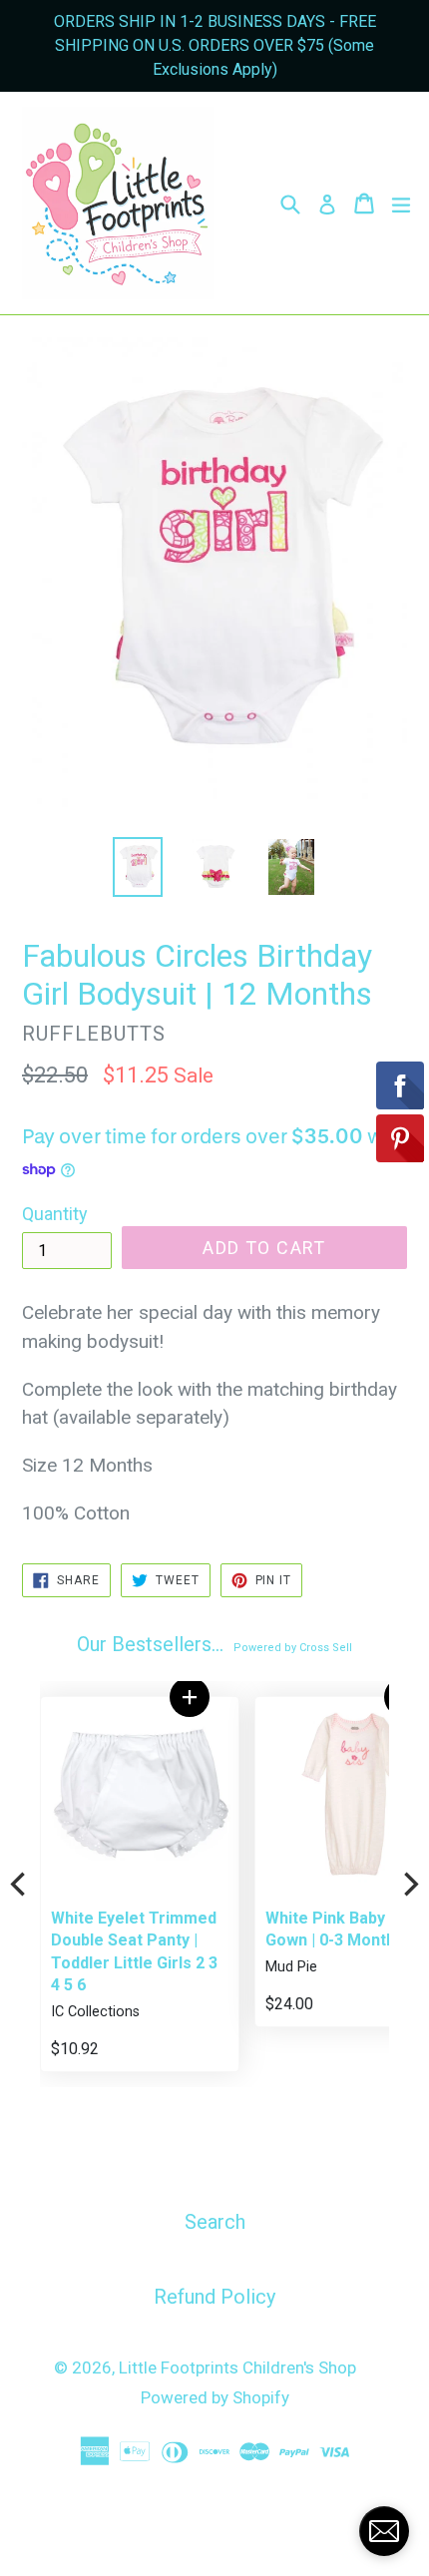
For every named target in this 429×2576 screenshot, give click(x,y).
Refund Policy (214, 2297)
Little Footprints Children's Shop (237, 2367)
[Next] (409, 1885)
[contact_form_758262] (384, 2531)
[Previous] (20, 1885)
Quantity (55, 1214)
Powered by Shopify (215, 2397)
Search (215, 2222)
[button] (190, 1697)
